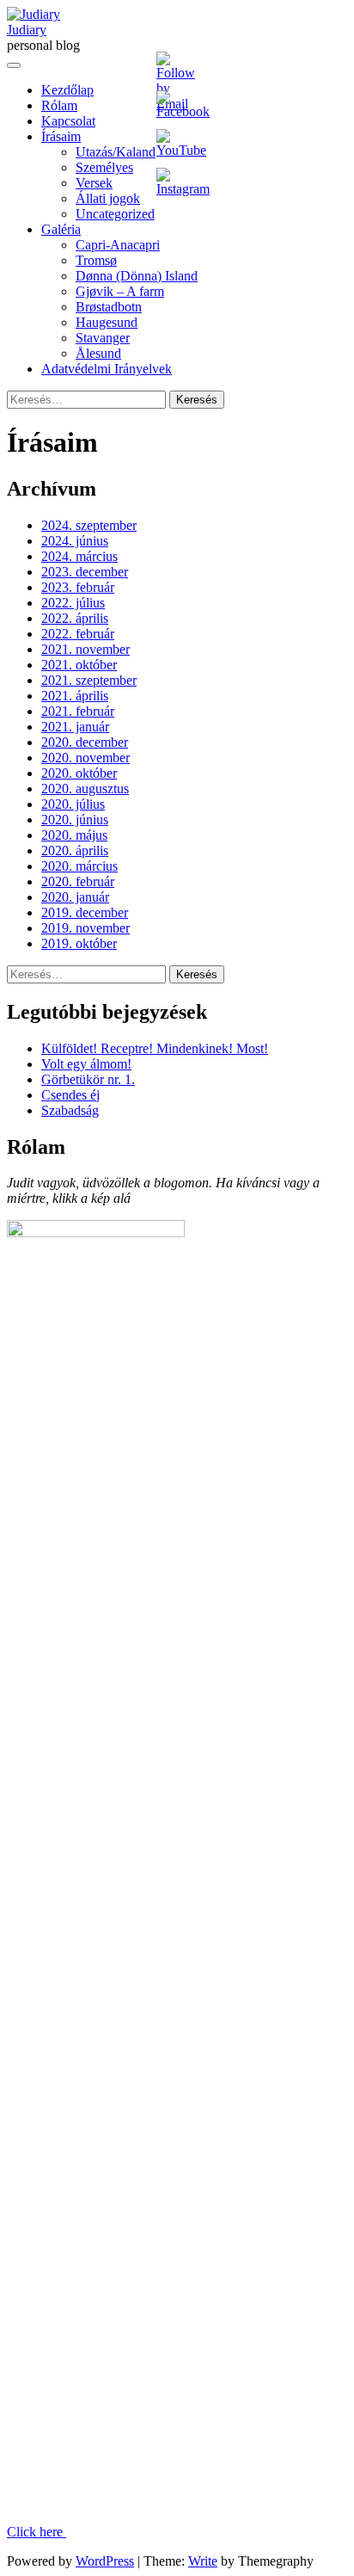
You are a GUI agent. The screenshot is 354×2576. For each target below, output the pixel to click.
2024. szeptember (89, 525)
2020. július (73, 804)
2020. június (75, 820)
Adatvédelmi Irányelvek (107, 369)
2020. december (85, 742)
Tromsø (96, 260)
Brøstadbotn (109, 307)
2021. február (78, 711)
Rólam (59, 105)
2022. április (75, 618)
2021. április (75, 696)
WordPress (105, 2561)
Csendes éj (70, 1095)
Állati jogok (108, 198)
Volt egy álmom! (86, 1064)
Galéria (61, 229)
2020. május (74, 835)
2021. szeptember (89, 680)
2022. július (73, 603)
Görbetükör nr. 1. (88, 1079)
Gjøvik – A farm (120, 291)
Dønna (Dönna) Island (137, 276)
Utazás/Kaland (116, 152)
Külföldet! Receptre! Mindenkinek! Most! (155, 1048)
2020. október (79, 773)
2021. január (75, 727)
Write (203, 2561)
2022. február (78, 634)
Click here (37, 2532)
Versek (94, 183)
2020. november (85, 758)
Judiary (27, 30)
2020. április (75, 850)
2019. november (85, 928)
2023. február (78, 587)
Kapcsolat (68, 121)
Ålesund (98, 353)
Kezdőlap (67, 90)
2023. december (85, 572)
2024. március (79, 556)
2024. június (75, 541)
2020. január (75, 897)
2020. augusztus (85, 789)
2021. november (85, 649)
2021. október (79, 665)
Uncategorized (115, 214)
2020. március (79, 866)
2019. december (85, 912)
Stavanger (103, 338)
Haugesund (107, 322)
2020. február (78, 881)
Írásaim (61, 136)
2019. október (79, 943)
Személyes (104, 167)
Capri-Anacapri (118, 245)
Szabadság (70, 1110)
